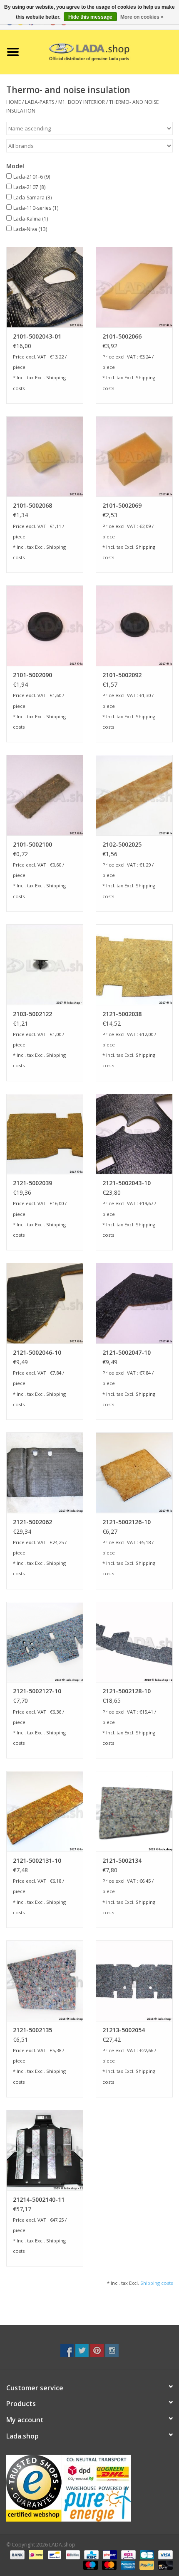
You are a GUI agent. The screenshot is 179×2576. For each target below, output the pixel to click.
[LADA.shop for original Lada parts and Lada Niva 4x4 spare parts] (102, 51)
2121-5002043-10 (127, 1183)
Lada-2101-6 (32, 177)
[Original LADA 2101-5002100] (45, 795)
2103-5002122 (32, 1014)
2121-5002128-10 (127, 1691)
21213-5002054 (124, 2030)
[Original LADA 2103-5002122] (45, 965)
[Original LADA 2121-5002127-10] (45, 1642)
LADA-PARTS (40, 102)
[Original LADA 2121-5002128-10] (134, 1642)
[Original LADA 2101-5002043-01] (45, 287)
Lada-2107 (29, 187)
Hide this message (90, 17)
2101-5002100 (32, 844)
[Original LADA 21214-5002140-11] (45, 2150)
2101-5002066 (122, 336)
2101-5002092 (122, 675)
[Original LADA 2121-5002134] (134, 1811)
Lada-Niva (30, 229)
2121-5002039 (32, 1183)
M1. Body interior (82, 102)
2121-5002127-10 (37, 1691)
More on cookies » (142, 17)
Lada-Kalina (31, 219)
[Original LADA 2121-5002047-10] (134, 1303)
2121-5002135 (32, 2030)
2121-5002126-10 (127, 1522)
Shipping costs (157, 2283)
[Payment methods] (16, 2554)
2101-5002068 (32, 505)
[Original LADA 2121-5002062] (45, 1473)
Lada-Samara (32, 198)
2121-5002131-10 (37, 1860)
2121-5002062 (32, 1522)
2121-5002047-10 (127, 1352)
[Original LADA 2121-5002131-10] (45, 1811)
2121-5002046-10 (37, 1352)
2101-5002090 (32, 675)
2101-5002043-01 (37, 336)
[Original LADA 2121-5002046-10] (45, 1303)
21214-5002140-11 (39, 2199)
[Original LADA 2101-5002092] (134, 626)
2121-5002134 (122, 1860)
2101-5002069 (122, 505)
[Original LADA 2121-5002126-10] (134, 1473)
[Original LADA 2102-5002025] (134, 795)
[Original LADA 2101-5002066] (134, 287)
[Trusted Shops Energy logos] (89, 2488)
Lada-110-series (36, 208)
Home (14, 102)
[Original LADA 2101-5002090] (45, 626)
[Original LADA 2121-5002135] (45, 1981)
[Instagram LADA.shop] (112, 2350)
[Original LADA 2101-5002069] (134, 457)
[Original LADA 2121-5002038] (134, 965)
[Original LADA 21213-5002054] (134, 1981)
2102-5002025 (122, 844)
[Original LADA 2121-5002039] (45, 1134)
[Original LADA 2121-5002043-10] (134, 1134)
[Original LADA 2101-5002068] (45, 457)
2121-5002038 (122, 1014)
